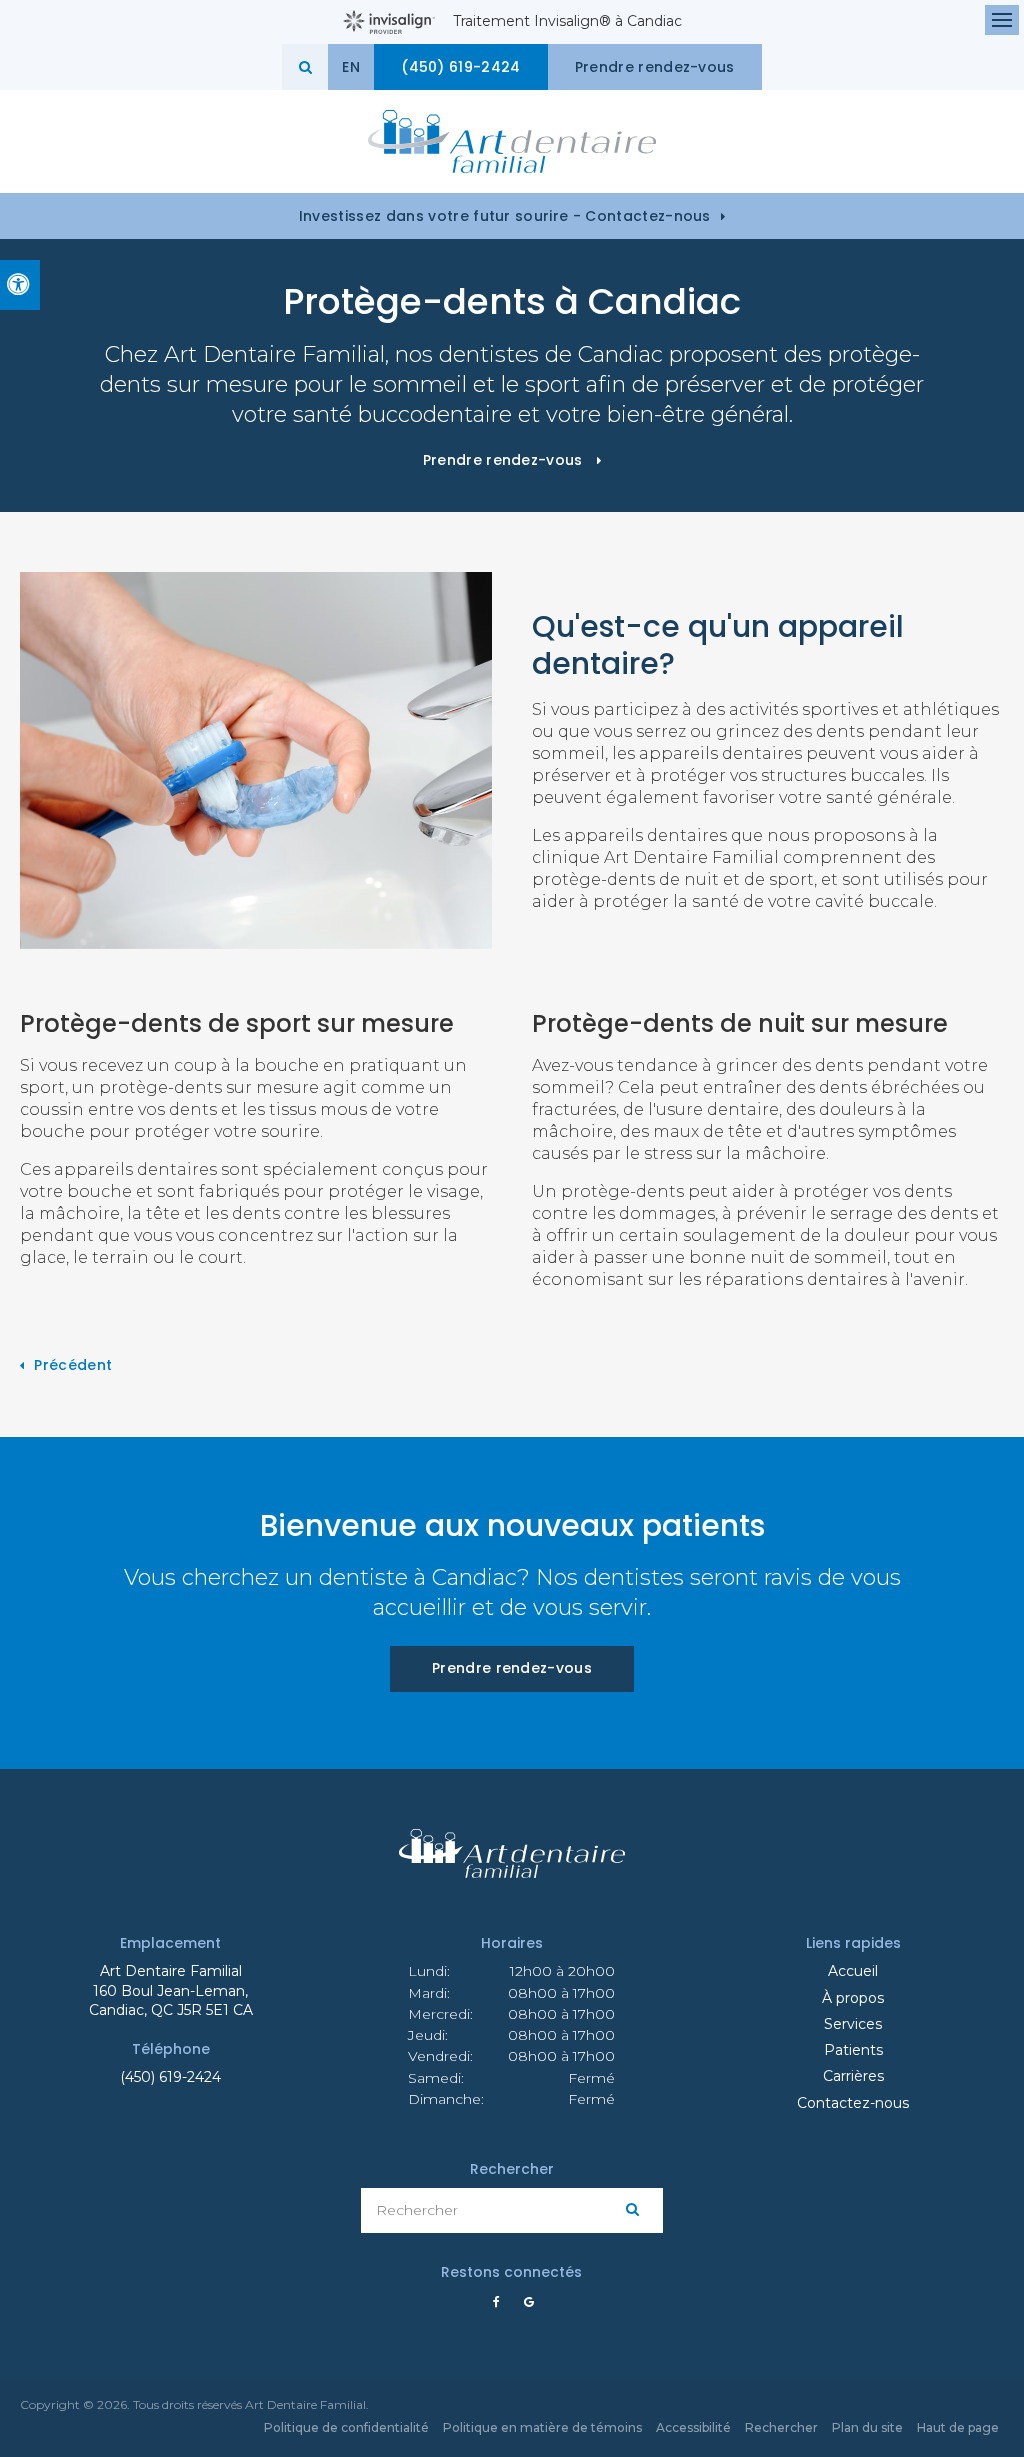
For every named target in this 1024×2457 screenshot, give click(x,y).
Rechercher (781, 2427)
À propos (853, 1998)
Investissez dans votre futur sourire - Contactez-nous (505, 216)
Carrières (853, 2076)
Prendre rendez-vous (512, 1668)
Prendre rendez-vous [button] (655, 67)
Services (853, 2024)
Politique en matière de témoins (542, 2427)
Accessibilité (693, 2427)
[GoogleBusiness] (524, 2303)
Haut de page (958, 2427)
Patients (853, 2050)
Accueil (853, 1971)
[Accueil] (512, 141)
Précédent (73, 1365)
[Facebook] (500, 2303)
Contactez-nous (853, 2103)
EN (351, 67)
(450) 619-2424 (170, 2077)
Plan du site (867, 2427)
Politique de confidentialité (346, 2427)
